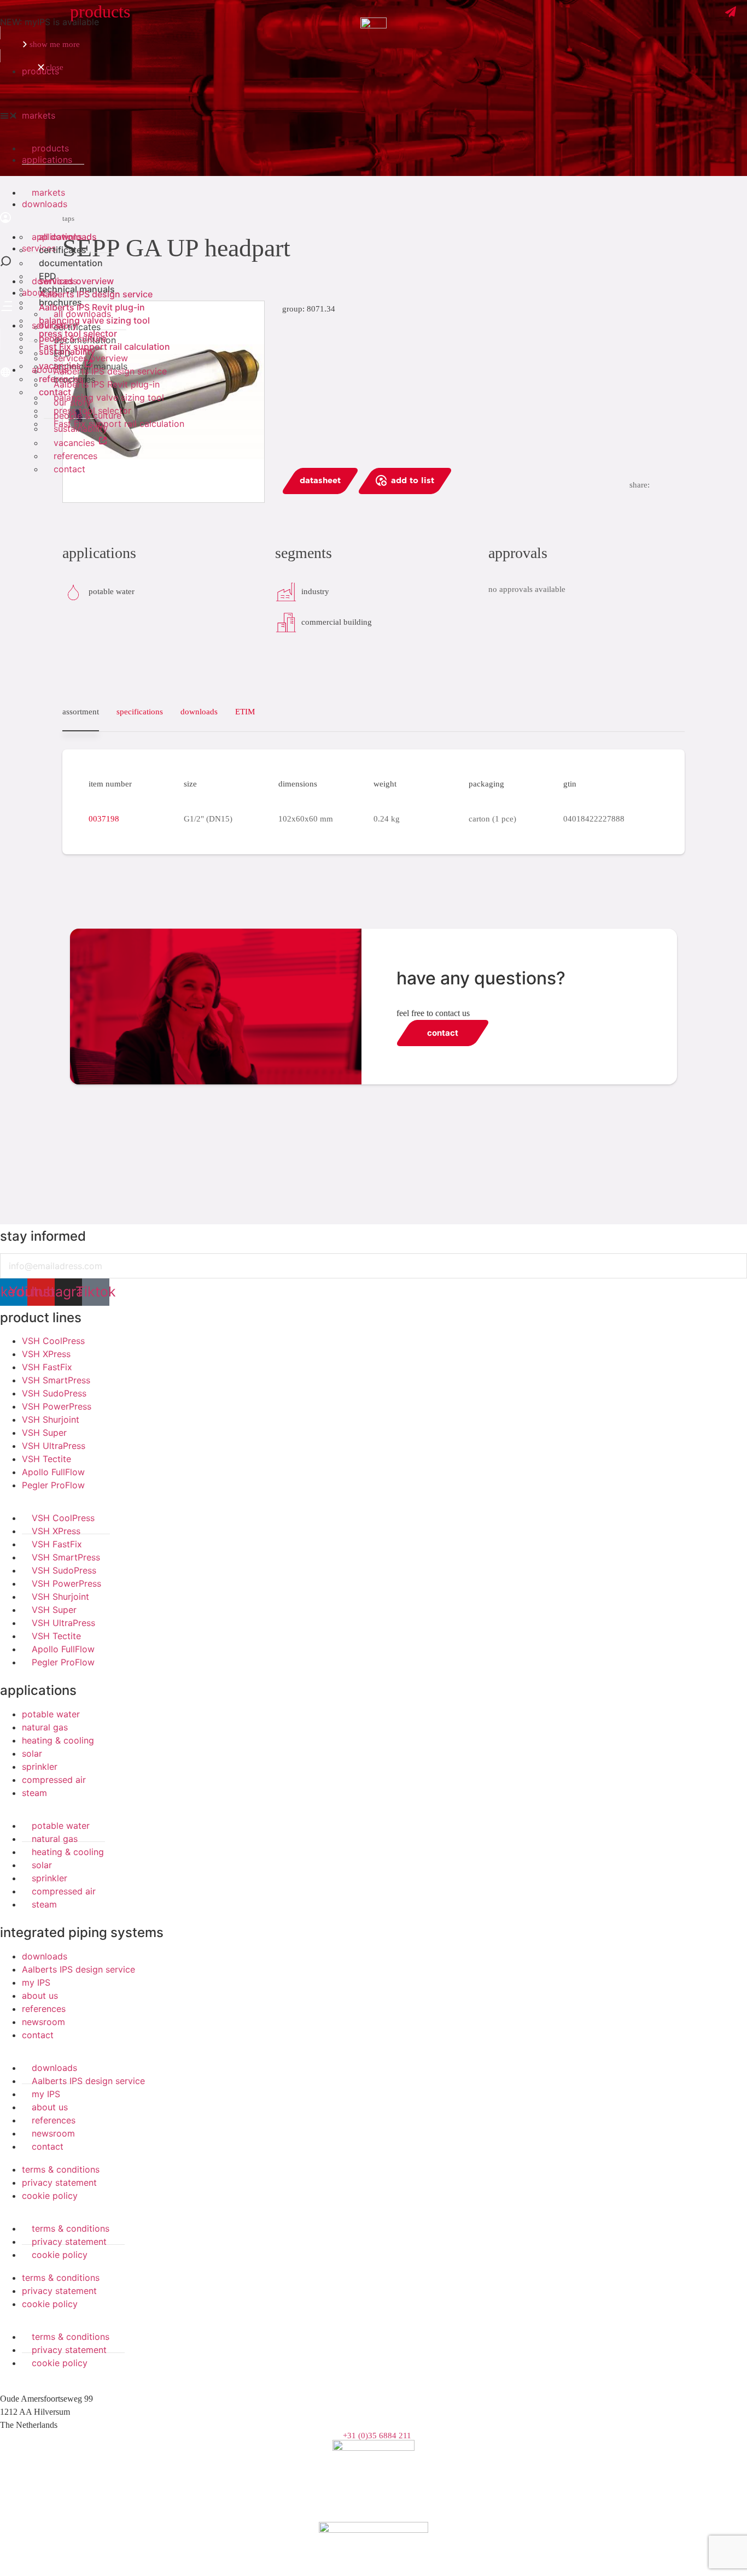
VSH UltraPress (54, 1446)
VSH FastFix (47, 1367)
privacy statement (59, 2182)
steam (34, 1793)
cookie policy (50, 2196)
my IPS (36, 1982)
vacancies (75, 443)
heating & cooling (58, 1740)
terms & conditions (61, 2169)
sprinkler (40, 1767)
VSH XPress (46, 1354)
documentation (71, 263)
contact (69, 469)
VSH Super (44, 1433)
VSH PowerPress (57, 1406)
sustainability (81, 429)
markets (39, 115)
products (40, 71)
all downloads (68, 237)
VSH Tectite (46, 1459)
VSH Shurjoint (51, 1419)
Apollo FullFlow (53, 1472)
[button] (373, 115)
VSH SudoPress (54, 1393)
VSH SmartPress (56, 1380)
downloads (45, 1956)
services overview (76, 281)
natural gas (45, 1727)
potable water (51, 1714)
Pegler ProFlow (53, 1485)
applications (38, 1690)
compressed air (54, 1780)
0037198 (104, 819)
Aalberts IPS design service (96, 294)
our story (58, 325)
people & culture (73, 338)
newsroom (43, 2022)
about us (40, 1996)
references (75, 456)
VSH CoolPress (53, 1341)
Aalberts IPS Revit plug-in (92, 307)
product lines (41, 1318)
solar (32, 1753)
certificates (63, 250)
